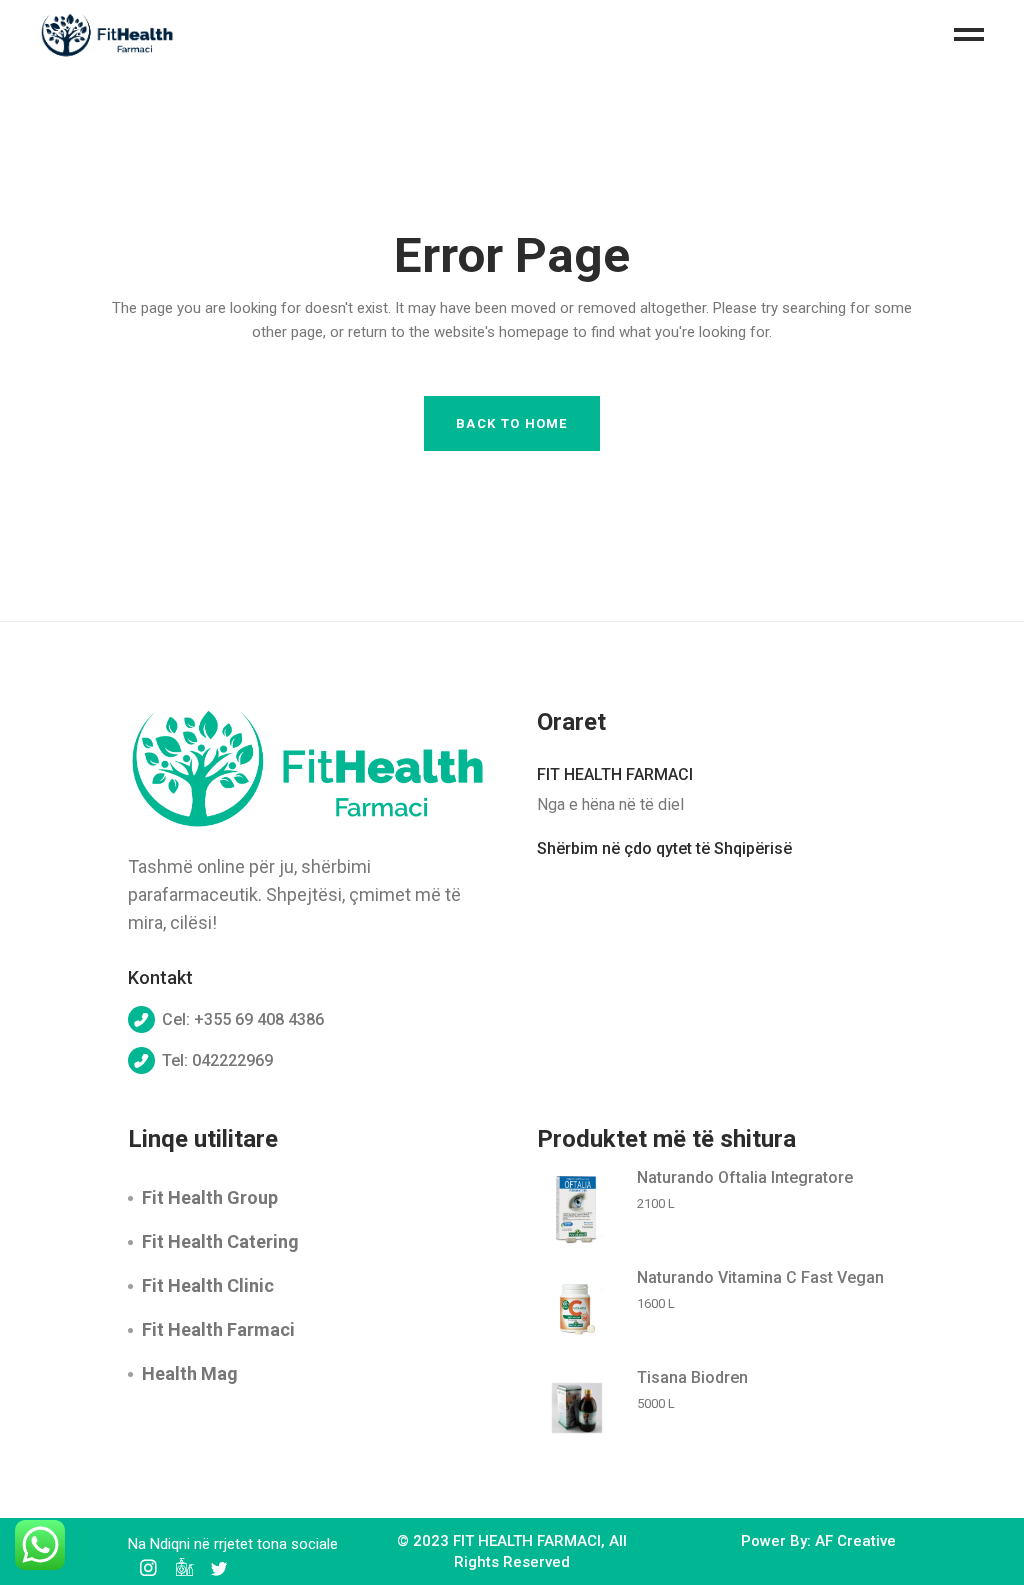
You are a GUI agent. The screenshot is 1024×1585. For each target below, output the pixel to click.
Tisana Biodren (692, 1377)
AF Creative (855, 1541)
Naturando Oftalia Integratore (745, 1177)
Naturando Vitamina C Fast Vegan (760, 1277)
